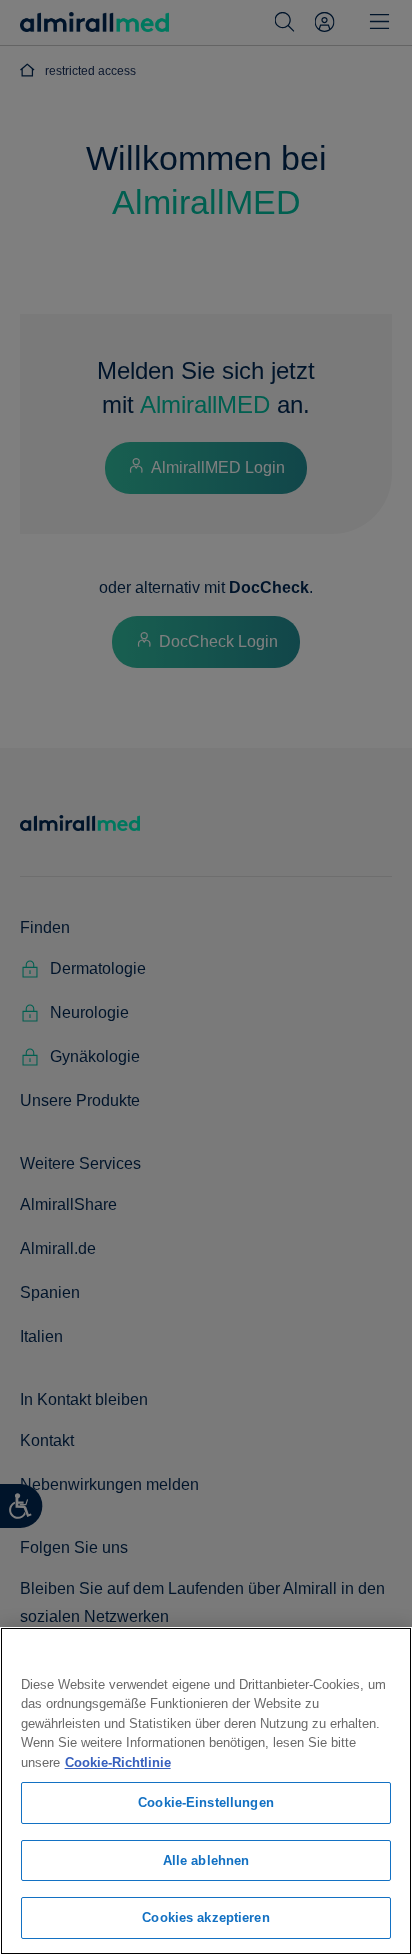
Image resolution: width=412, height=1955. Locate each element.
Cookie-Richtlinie (118, 1762)
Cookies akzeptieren (205, 1917)
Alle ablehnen (206, 1860)
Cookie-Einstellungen (206, 1802)
